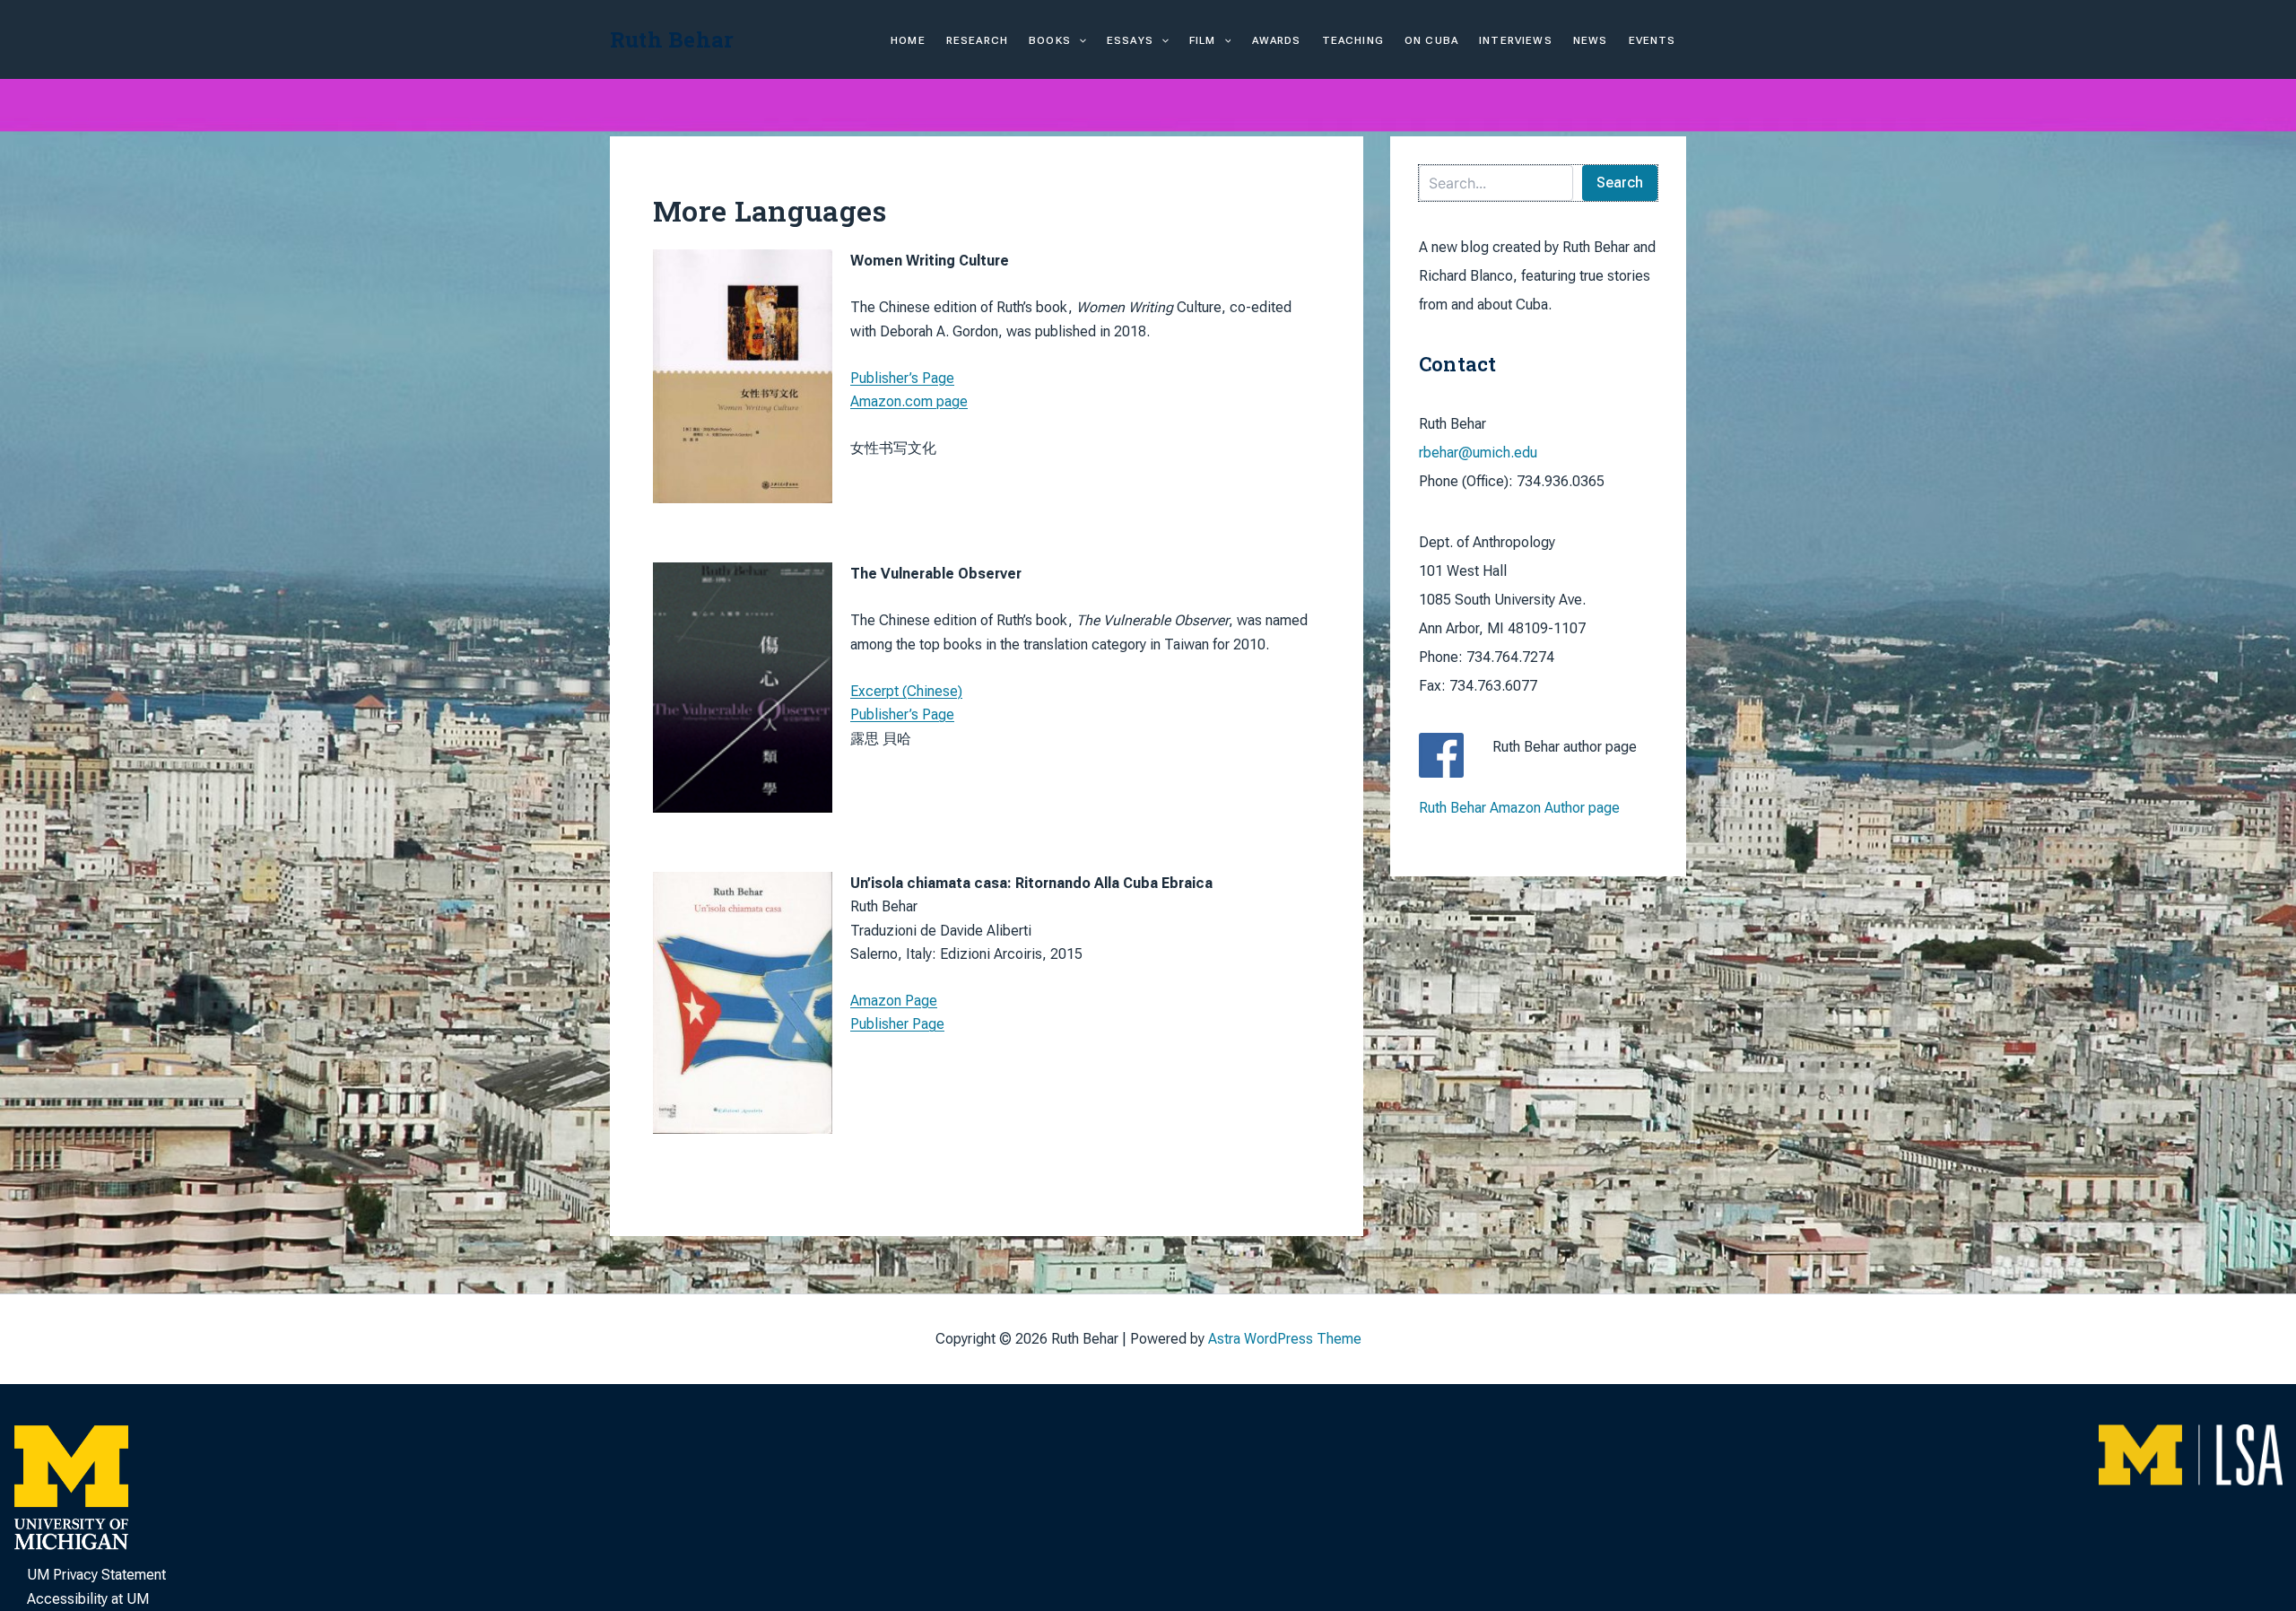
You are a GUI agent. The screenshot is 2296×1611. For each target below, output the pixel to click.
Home (908, 40)
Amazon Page (894, 1001)
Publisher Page (897, 1024)
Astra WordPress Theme (1285, 1339)
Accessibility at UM (88, 1599)
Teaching (1353, 40)
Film (1203, 40)
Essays (1130, 40)
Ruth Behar (672, 39)
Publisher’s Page (902, 378)
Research (977, 40)
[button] (1078, 40)
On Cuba (1431, 40)
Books (1050, 40)
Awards (1277, 40)
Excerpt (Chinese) (906, 691)
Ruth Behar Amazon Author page (1519, 808)
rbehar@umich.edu (1478, 453)
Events (1652, 40)
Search (1620, 183)
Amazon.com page (909, 401)
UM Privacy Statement (96, 1575)
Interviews (1516, 40)
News (1591, 40)
